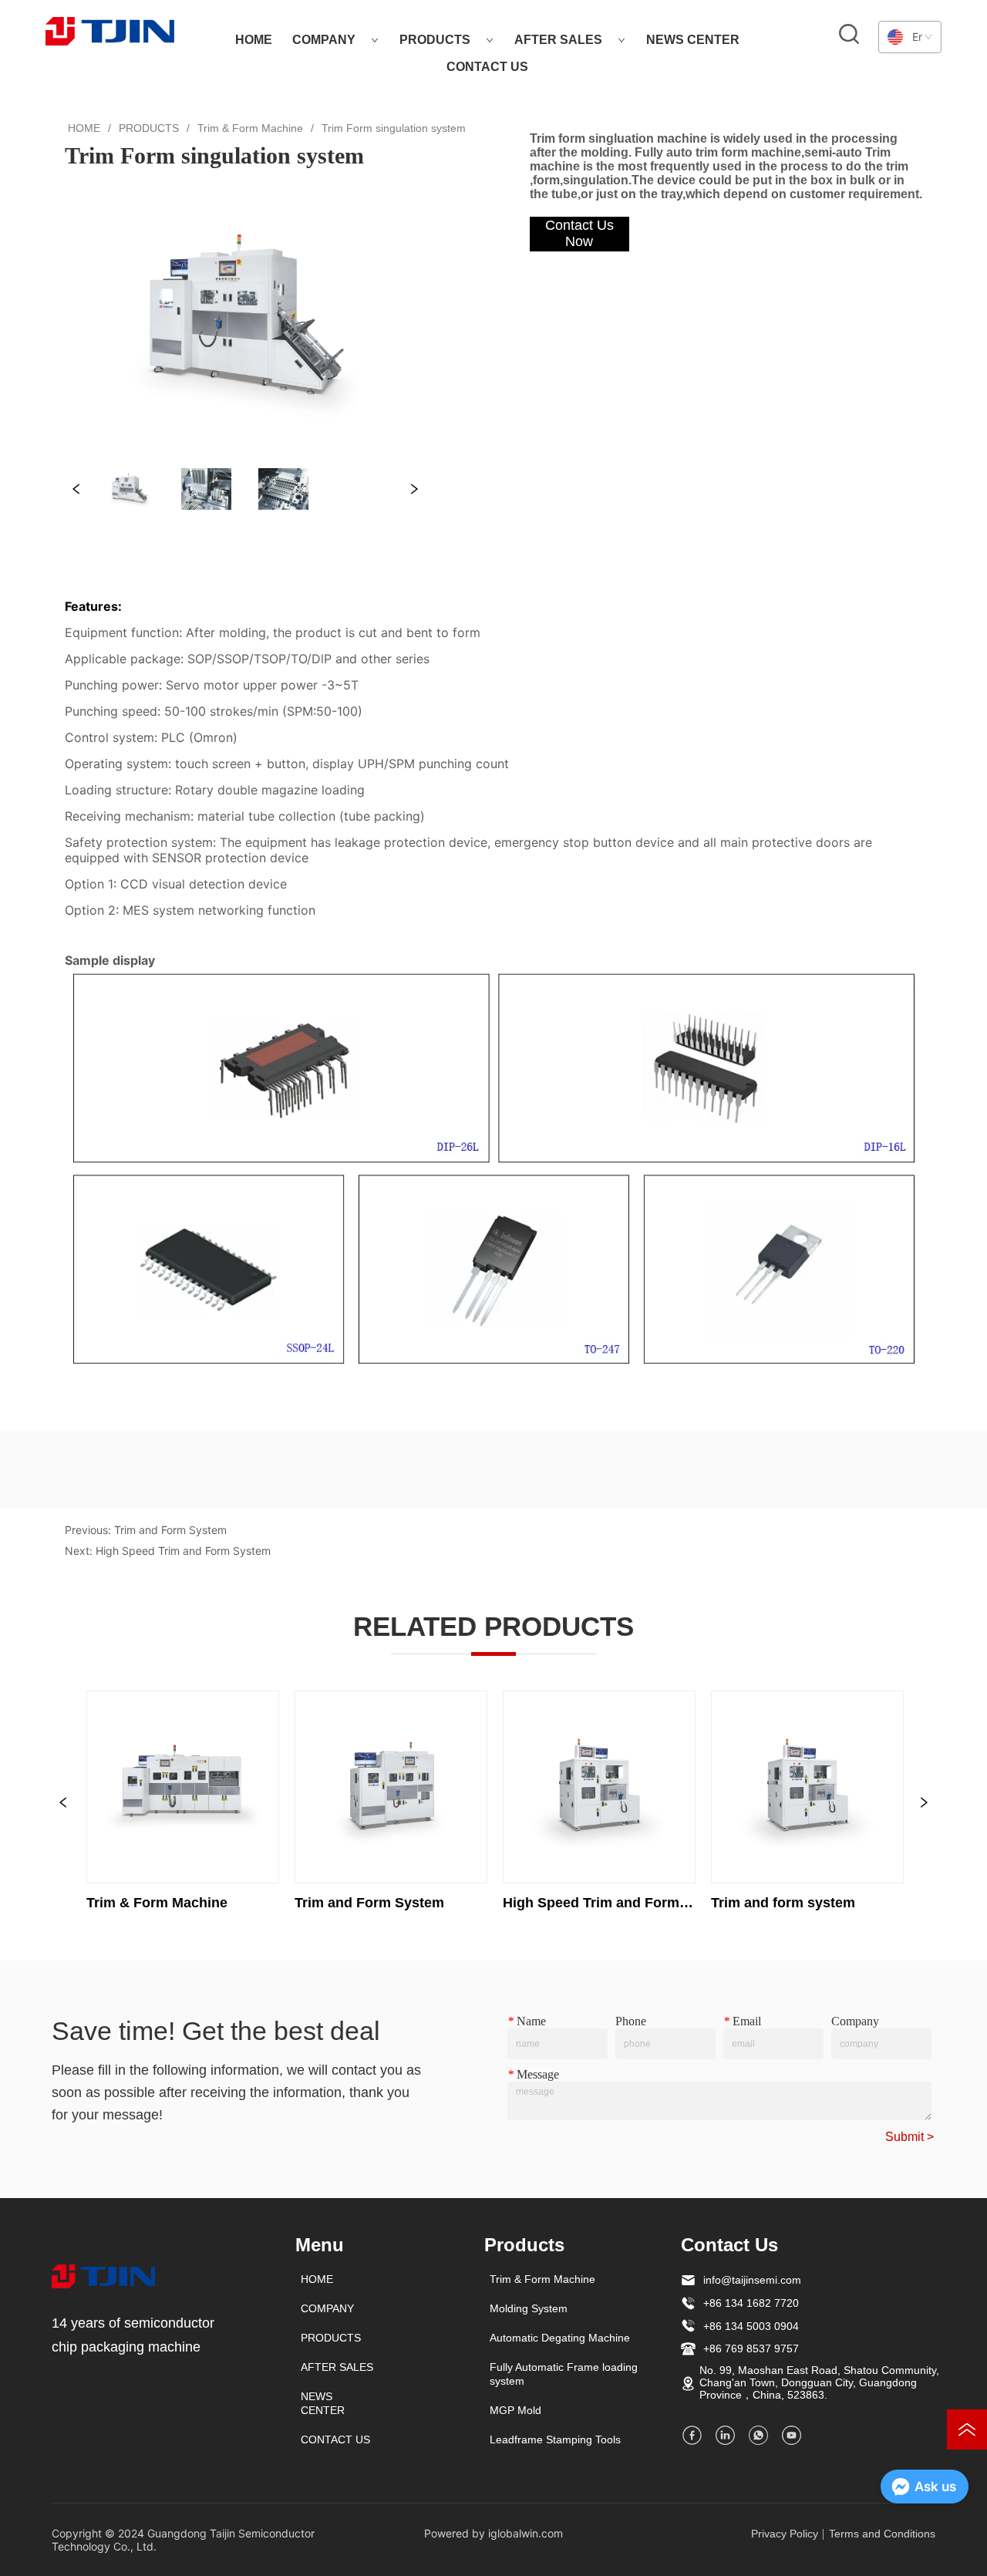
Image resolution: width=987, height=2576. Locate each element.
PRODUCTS (435, 40)
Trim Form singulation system (394, 128)
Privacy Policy (785, 2534)
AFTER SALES (558, 40)
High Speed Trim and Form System (183, 1551)
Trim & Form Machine (250, 128)
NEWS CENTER (693, 40)
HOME (254, 40)
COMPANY (324, 40)
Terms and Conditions (882, 2534)
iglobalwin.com (526, 2533)
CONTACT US (487, 67)
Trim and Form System (170, 1530)
